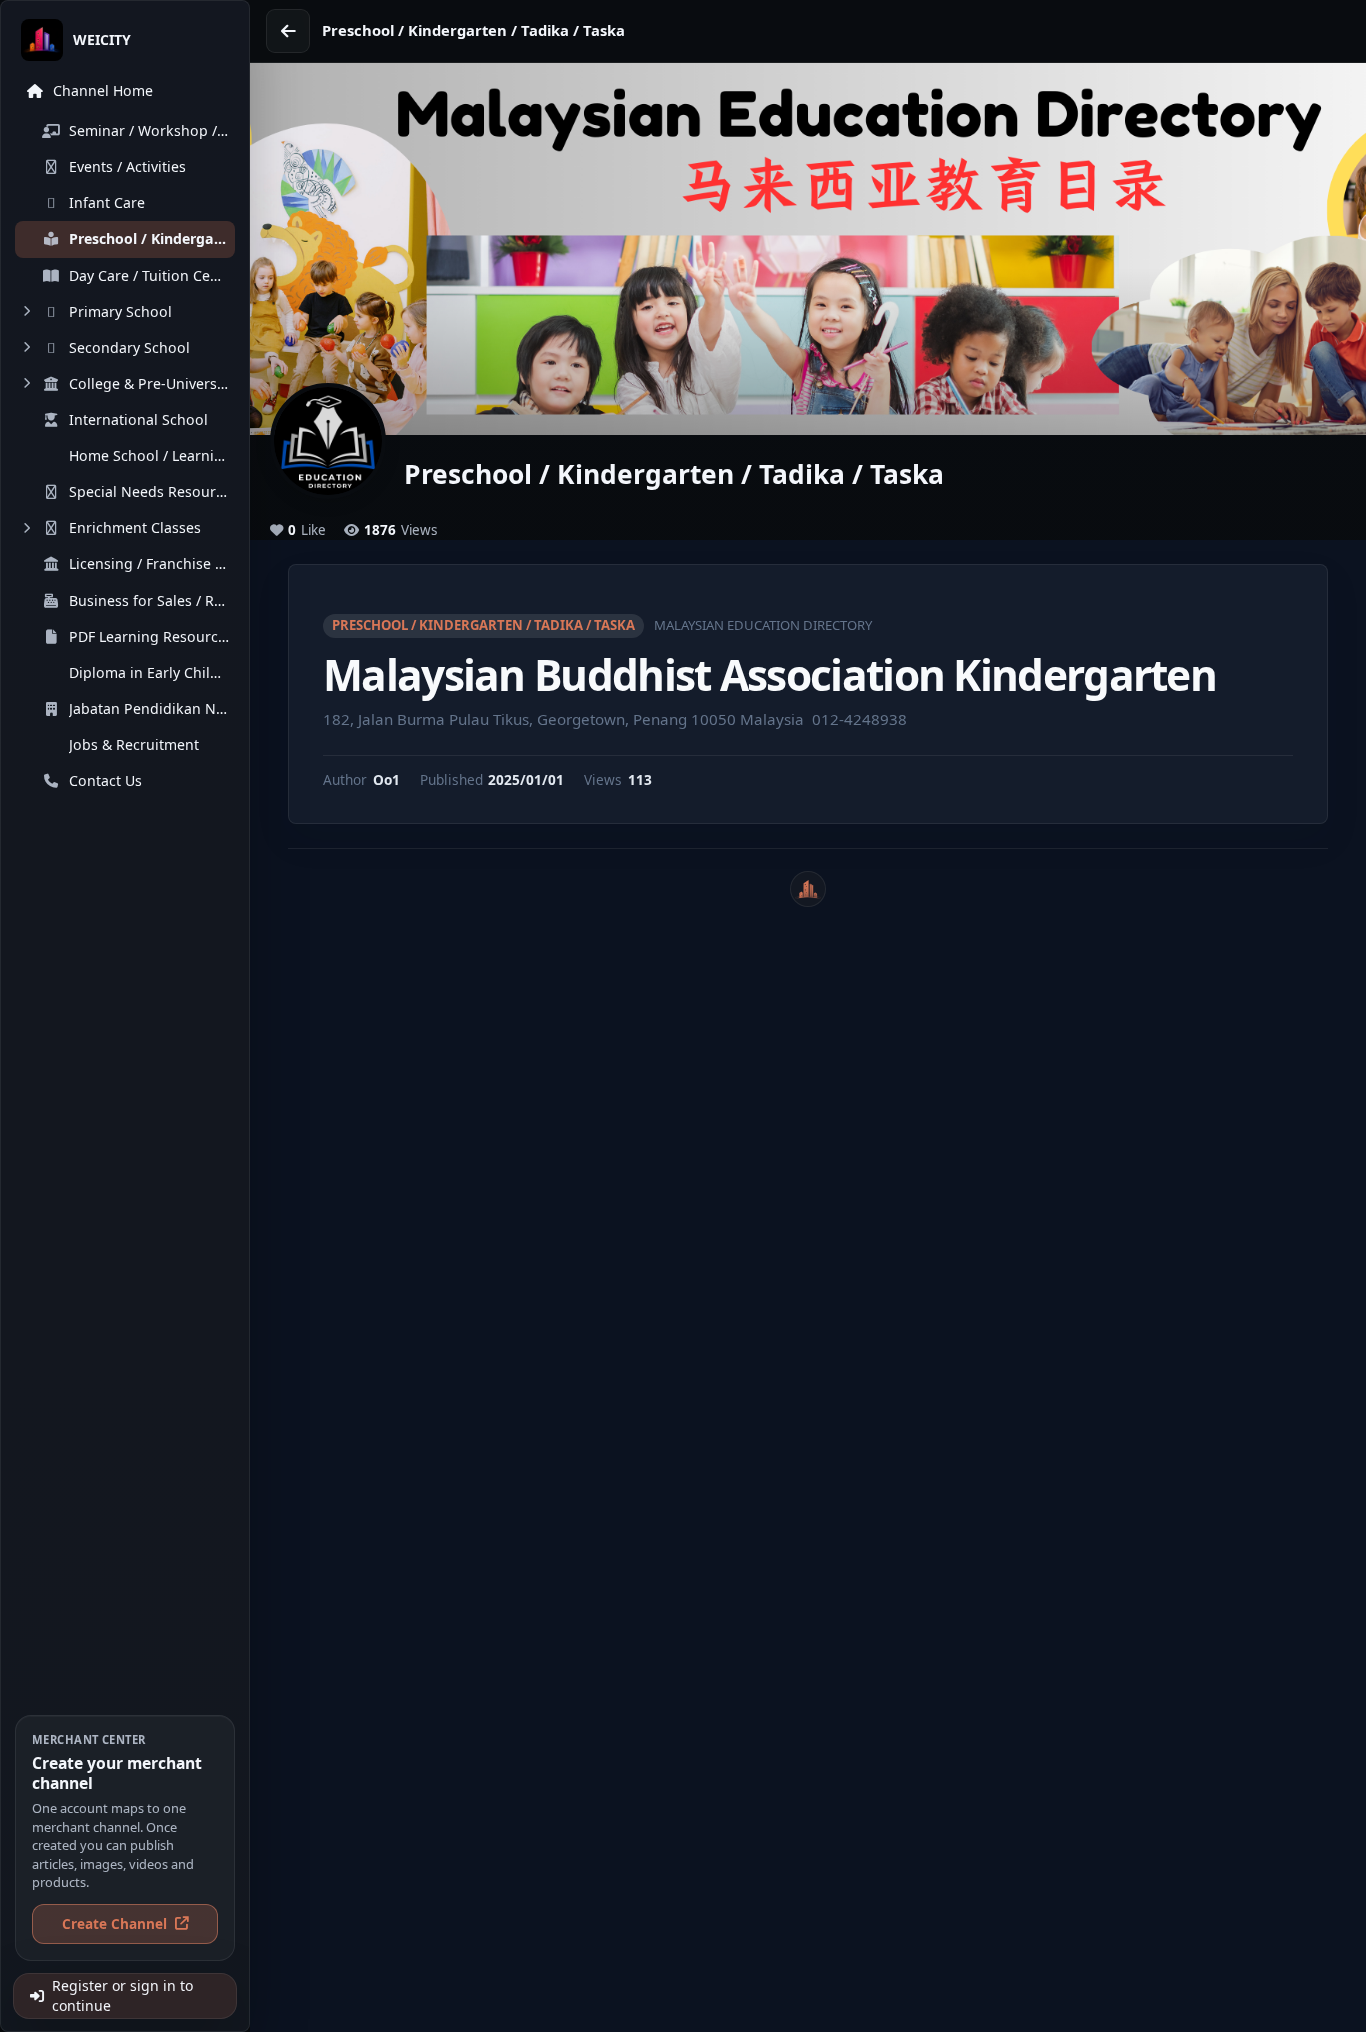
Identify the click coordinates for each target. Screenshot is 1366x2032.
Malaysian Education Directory (763, 625)
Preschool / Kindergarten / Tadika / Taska (483, 625)
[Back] (288, 31)
